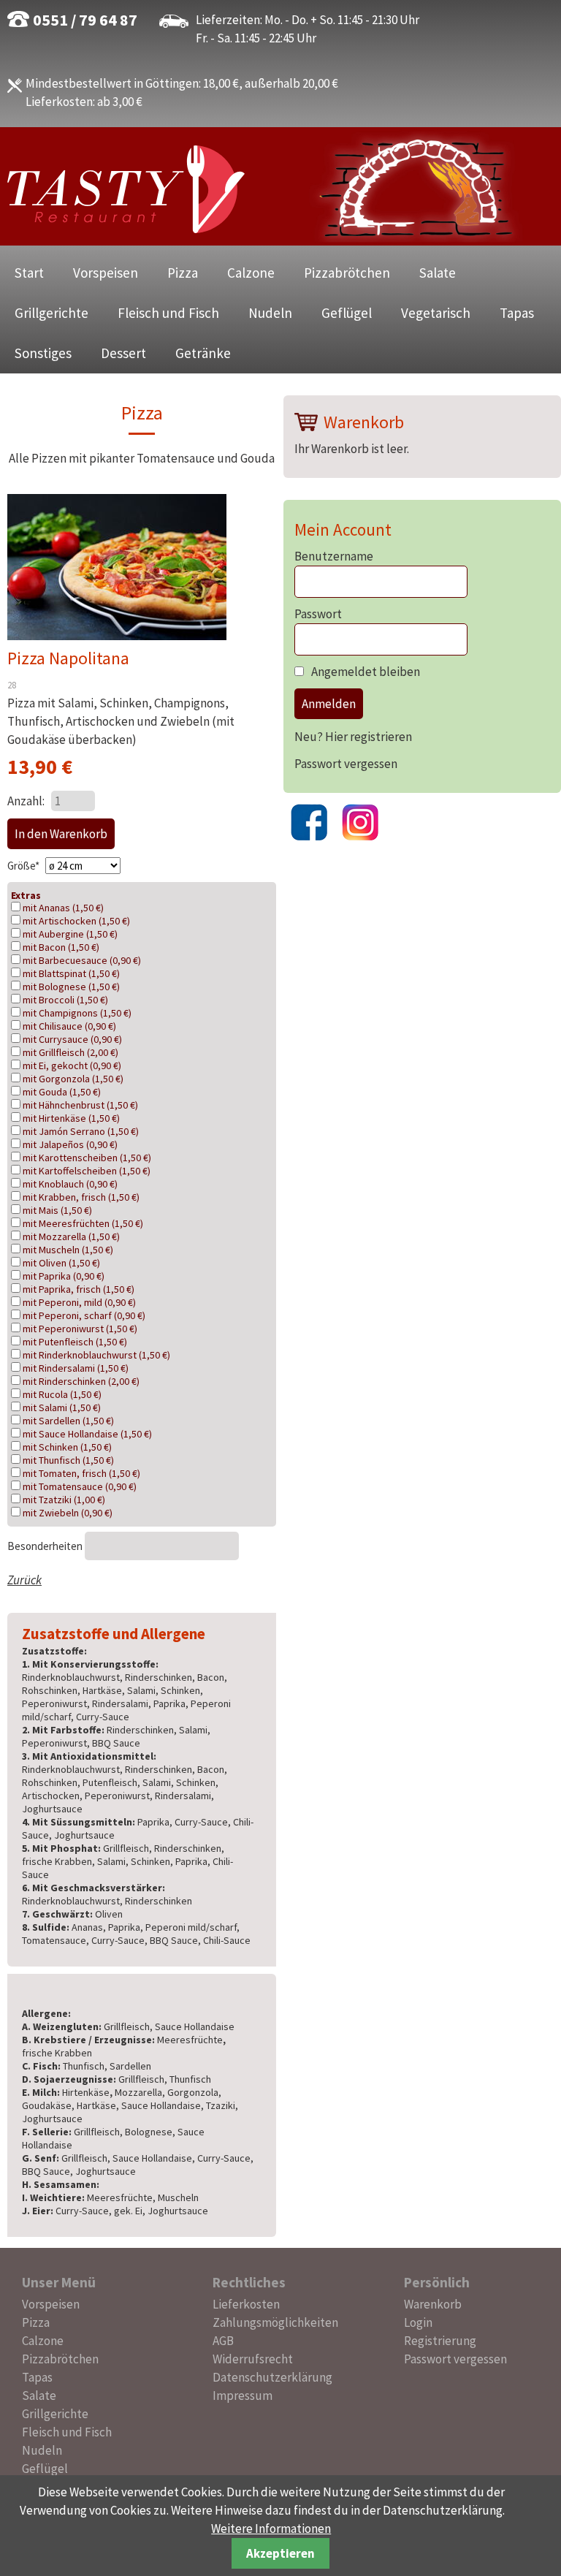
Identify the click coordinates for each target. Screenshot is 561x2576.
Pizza (183, 273)
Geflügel (347, 313)
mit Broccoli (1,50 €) (65, 1000)
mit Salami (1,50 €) (62, 1407)
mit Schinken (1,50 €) (67, 1447)
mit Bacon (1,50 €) (61, 947)
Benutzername (334, 556)
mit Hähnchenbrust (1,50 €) (80, 1105)
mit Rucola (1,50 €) (62, 1394)
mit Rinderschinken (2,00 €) (81, 1381)
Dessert (123, 353)
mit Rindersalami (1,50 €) (76, 1368)
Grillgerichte (51, 313)
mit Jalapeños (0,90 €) (70, 1144)
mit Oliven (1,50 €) (61, 1263)
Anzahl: (26, 801)
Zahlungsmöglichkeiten (275, 2322)
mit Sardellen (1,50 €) (68, 1421)
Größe (24, 866)
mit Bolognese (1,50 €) (71, 987)
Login (418, 2322)
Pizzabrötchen (347, 273)
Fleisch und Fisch (168, 313)
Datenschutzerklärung (272, 2377)
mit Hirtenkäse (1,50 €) (71, 1118)
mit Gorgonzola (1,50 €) (73, 1079)
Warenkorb (433, 2304)
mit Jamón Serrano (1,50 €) (81, 1131)
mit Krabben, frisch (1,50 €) (81, 1197)
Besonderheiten (46, 1546)
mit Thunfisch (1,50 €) (68, 1460)
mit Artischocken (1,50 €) (76, 921)
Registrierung (440, 2341)
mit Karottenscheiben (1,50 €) (87, 1158)
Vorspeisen (106, 273)
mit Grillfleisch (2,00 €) (70, 1052)
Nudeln (270, 313)
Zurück (24, 1580)
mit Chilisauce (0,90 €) (69, 1026)
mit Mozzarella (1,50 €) (71, 1236)
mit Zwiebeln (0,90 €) (68, 1513)
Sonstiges (43, 353)
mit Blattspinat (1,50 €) (71, 973)
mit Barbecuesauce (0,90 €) (82, 960)
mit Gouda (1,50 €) (62, 1092)
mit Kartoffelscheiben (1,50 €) (87, 1171)
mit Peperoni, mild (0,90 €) (79, 1302)
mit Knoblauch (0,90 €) (70, 1184)
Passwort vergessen (346, 764)
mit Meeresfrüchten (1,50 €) (83, 1223)
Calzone (251, 273)
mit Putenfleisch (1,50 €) (75, 1342)
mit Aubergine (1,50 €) (70, 934)
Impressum (243, 2395)
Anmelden (329, 704)
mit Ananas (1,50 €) (63, 908)
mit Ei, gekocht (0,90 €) (72, 1065)
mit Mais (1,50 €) (57, 1210)
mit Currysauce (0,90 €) (72, 1039)
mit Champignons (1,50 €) (77, 1013)
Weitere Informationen (271, 2528)
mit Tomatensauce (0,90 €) (80, 1486)
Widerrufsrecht (253, 2359)
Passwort (318, 614)
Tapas (517, 313)
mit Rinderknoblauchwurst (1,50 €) (96, 1355)
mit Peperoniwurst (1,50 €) (80, 1329)
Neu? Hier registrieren (353, 737)
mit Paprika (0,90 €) (64, 1276)
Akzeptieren (280, 2553)
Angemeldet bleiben (366, 672)
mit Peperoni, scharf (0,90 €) (84, 1315)
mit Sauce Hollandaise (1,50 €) (87, 1434)
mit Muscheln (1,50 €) (68, 1250)
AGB (223, 2341)
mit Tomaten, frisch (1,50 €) (81, 1473)
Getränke (203, 353)
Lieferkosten (246, 2304)
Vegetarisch (436, 313)
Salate (438, 273)
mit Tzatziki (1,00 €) (64, 1500)
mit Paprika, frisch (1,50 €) (79, 1289)
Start (29, 273)
